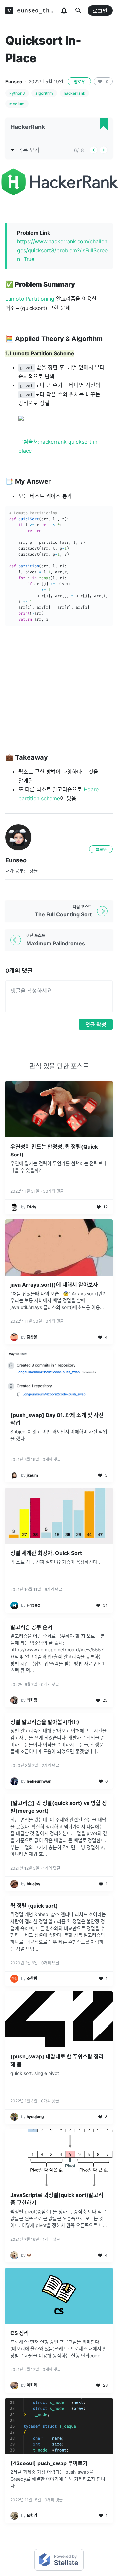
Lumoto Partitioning (30, 299)
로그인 (100, 11)
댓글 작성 (96, 1025)
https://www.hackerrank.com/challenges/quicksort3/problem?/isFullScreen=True (62, 250)
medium (17, 104)
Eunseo (14, 82)
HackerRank (28, 127)
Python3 (17, 93)
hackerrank (74, 93)
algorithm (44, 93)
